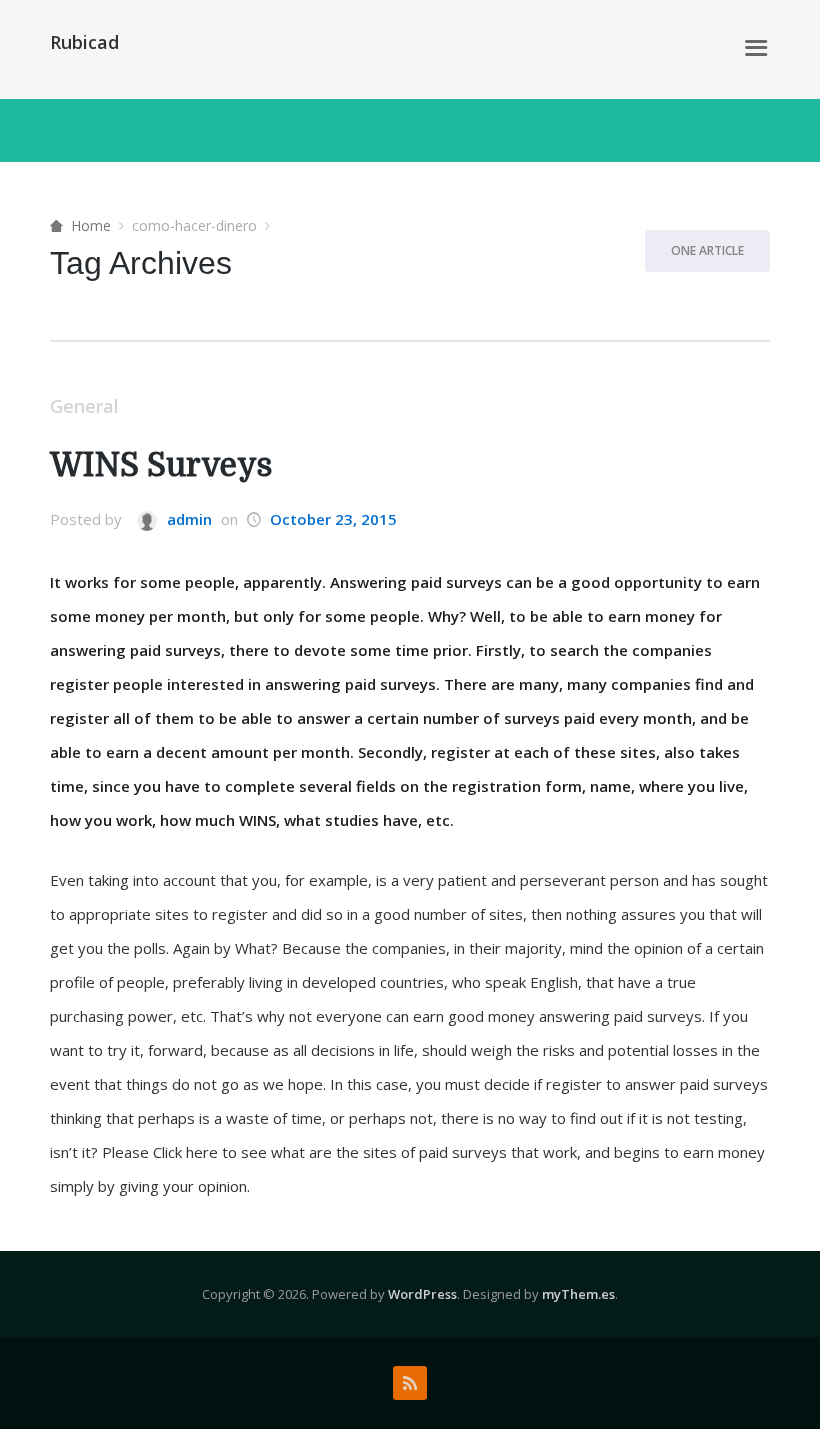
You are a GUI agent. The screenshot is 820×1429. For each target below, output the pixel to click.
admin (187, 519)
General (84, 406)
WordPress (422, 1294)
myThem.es (578, 1294)
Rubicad (84, 42)
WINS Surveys (161, 465)
